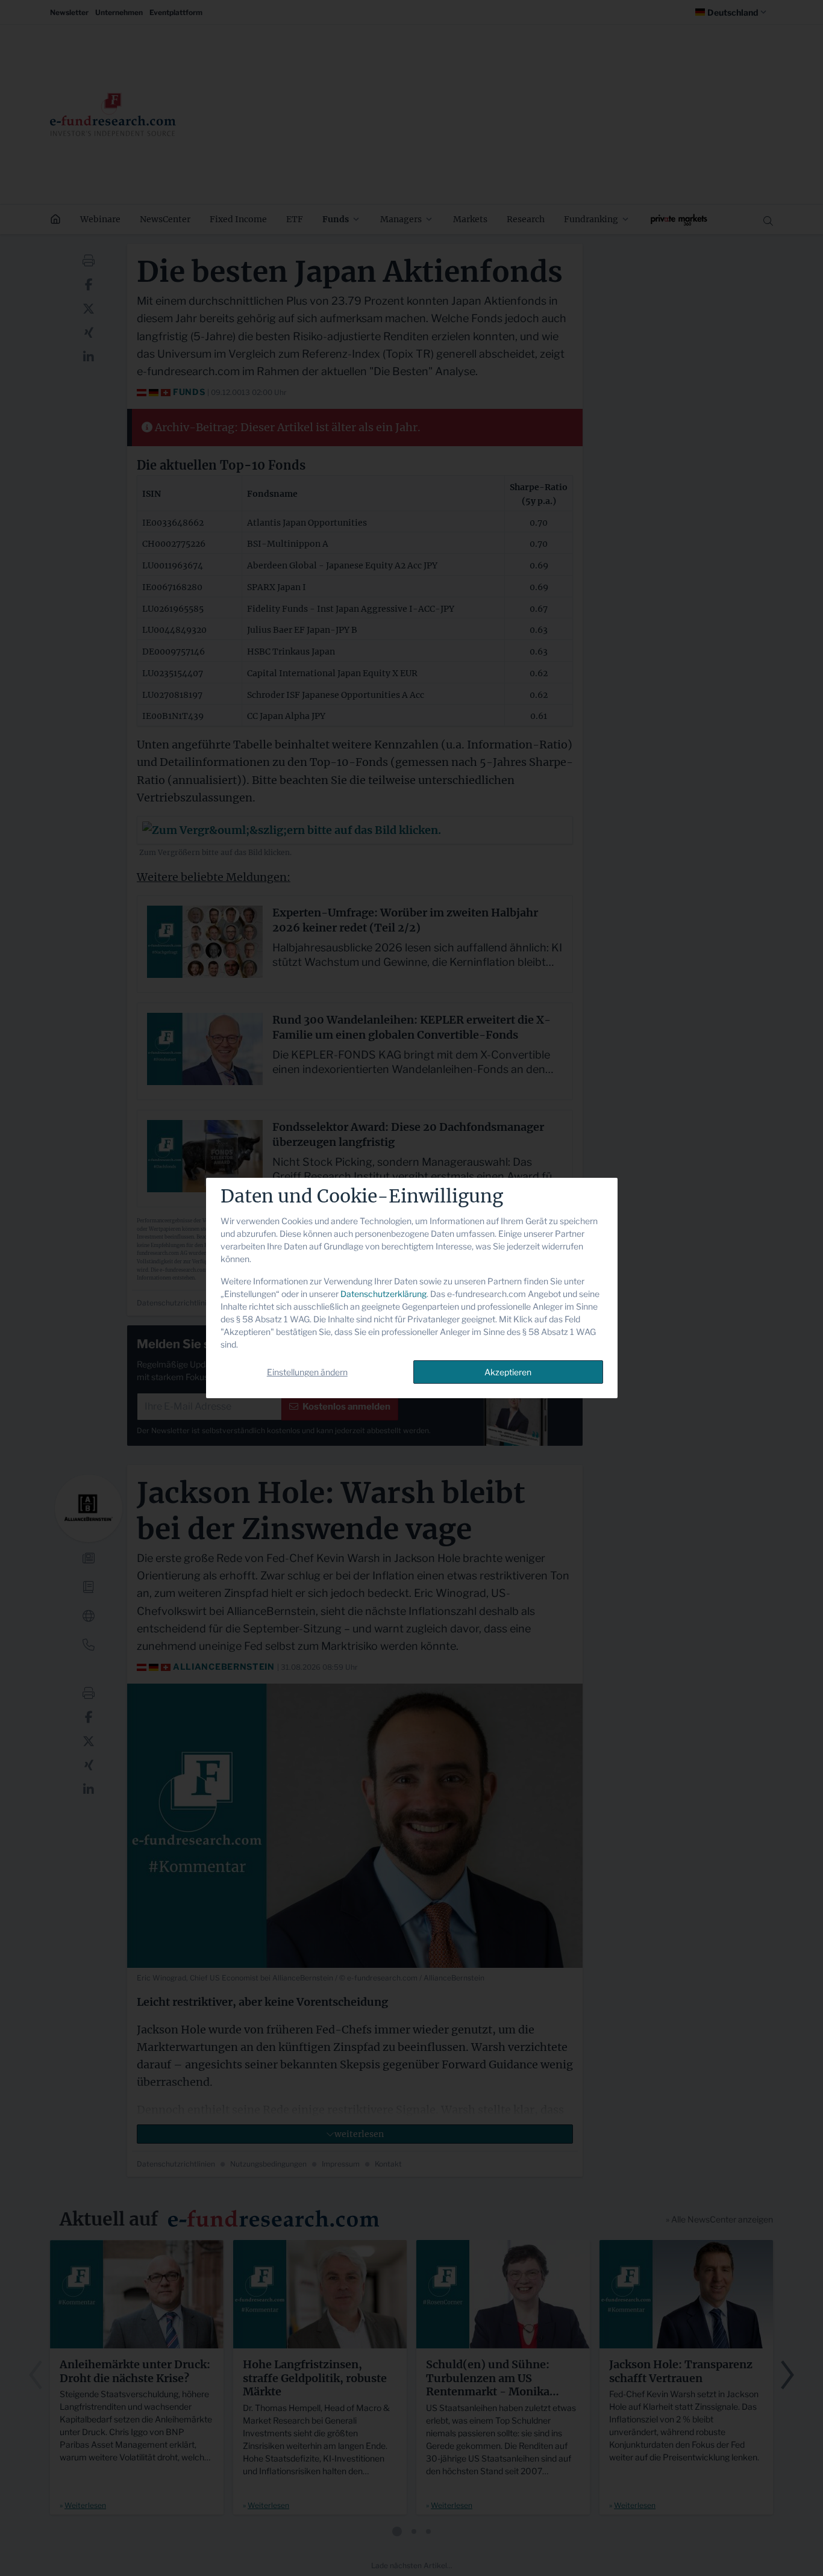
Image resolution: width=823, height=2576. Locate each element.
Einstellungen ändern (307, 1372)
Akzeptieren (508, 1372)
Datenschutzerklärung (383, 1294)
